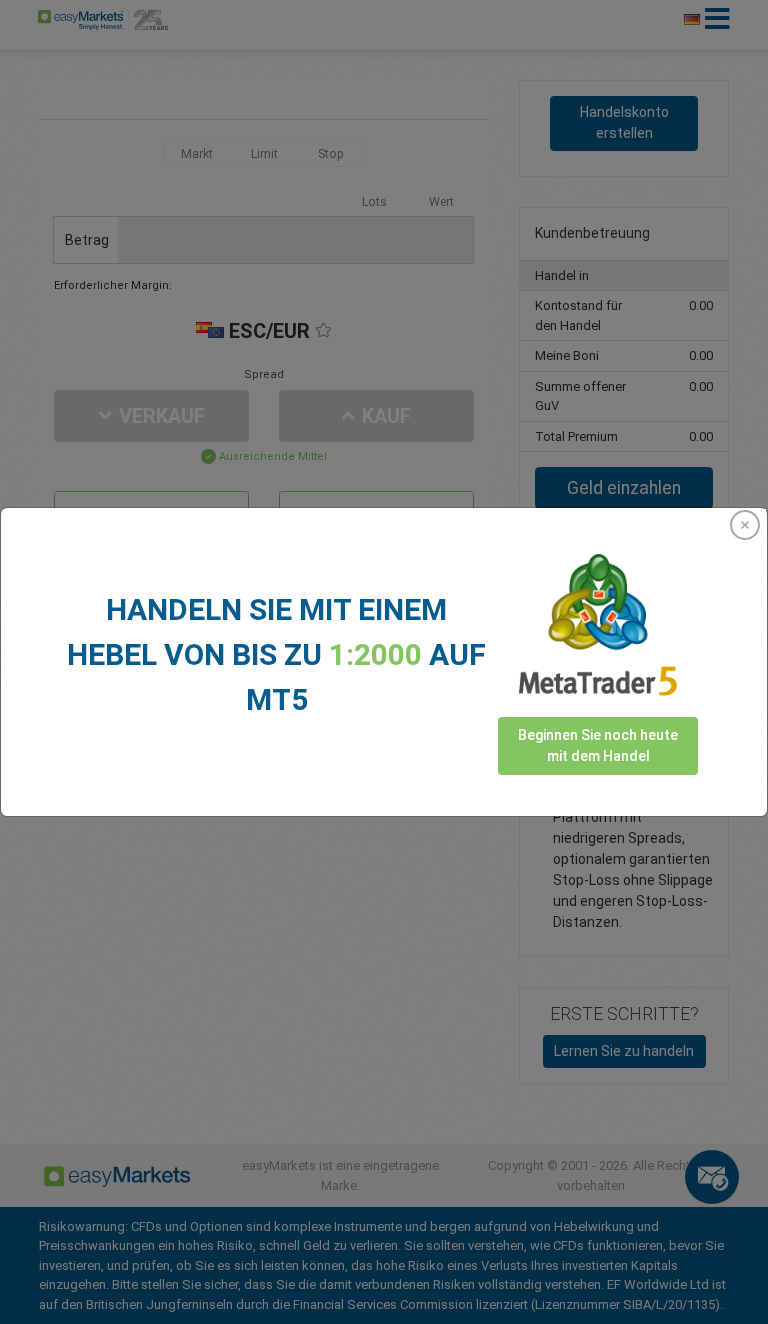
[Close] (745, 525)
